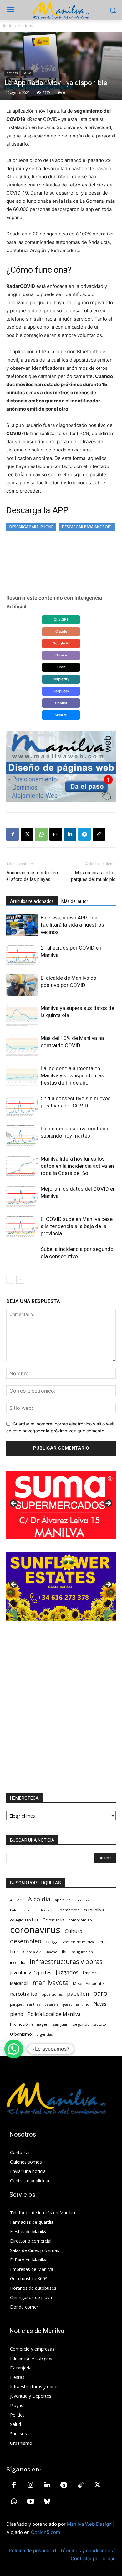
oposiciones (52, 1994)
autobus (82, 1900)
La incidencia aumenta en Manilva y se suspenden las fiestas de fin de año (72, 1075)
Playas (100, 2004)
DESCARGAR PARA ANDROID (87, 527)
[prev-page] (10, 1280)
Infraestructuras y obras (66, 1962)
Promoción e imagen (29, 2024)
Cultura (74, 1931)
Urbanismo (21, 2034)
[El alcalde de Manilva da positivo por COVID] (22, 985)
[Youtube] (30, 2502)
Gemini (61, 655)
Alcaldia (39, 1899)
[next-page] (20, 1280)
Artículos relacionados (32, 901)
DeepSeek (61, 691)
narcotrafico (24, 1994)
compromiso (80, 1920)
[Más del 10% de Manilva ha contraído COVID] (22, 1045)
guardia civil (33, 1952)
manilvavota (51, 1983)
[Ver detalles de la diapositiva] (61, 1505)
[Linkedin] (70, 834)
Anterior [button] (14, 1504)
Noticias (26, 26)
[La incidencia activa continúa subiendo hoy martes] (22, 1136)
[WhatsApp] (41, 834)
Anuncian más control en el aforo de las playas (32, 876)
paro (100, 1993)
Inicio (8, 26)
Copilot (61, 703)
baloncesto (20, 1910)
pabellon (78, 1994)
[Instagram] (30, 2485)
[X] (27, 834)
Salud (27, 73)
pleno (17, 2014)
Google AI (61, 643)
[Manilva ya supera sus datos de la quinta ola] (22, 1015)
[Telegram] (84, 834)
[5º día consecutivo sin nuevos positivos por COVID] (22, 1106)
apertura (63, 1900)
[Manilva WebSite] (61, 10)
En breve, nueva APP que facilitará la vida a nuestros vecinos (72, 925)
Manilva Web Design (89, 2524)
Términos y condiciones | (88, 2550)
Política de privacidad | (34, 2550)
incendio (18, 1962)
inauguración (82, 1952)
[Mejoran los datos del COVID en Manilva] (22, 1196)
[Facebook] (13, 834)
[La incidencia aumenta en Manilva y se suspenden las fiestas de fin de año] (22, 1076)
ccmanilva (94, 1910)
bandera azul (44, 1910)
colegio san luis (24, 1920)
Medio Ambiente (88, 1983)
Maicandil (19, 1983)
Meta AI (61, 715)
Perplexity (61, 679)
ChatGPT (61, 619)
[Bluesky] (47, 2502)
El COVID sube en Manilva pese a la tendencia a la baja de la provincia (77, 1226)
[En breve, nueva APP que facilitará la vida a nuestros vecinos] (22, 925)
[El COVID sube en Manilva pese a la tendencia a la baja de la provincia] (22, 1226)
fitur (14, 1951)
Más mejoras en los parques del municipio (93, 876)
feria (102, 1942)
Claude (61, 631)
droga (52, 1941)
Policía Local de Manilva (54, 2014)
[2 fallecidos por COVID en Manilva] (22, 955)
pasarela (51, 2004)
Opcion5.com (46, 2532)
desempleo (26, 1941)
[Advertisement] (61, 1707)
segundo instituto (89, 2024)
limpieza (91, 1973)
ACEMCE (17, 1900)
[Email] (56, 834)
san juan (61, 2024)
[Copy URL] (99, 834)
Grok (61, 667)
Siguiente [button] (108, 1504)
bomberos (70, 1910)
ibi (64, 1952)
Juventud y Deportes (31, 1972)
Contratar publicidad (93, 2559)
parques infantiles (25, 2004)
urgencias (44, 2034)
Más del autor (75, 901)
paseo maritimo (76, 2004)
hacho (52, 1952)
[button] (14, 2049)
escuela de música (78, 1942)
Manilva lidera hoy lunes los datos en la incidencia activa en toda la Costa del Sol (77, 1166)
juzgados (67, 1972)
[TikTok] (81, 2485)
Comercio (53, 1920)
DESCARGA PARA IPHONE (31, 527)
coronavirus (35, 1930)
